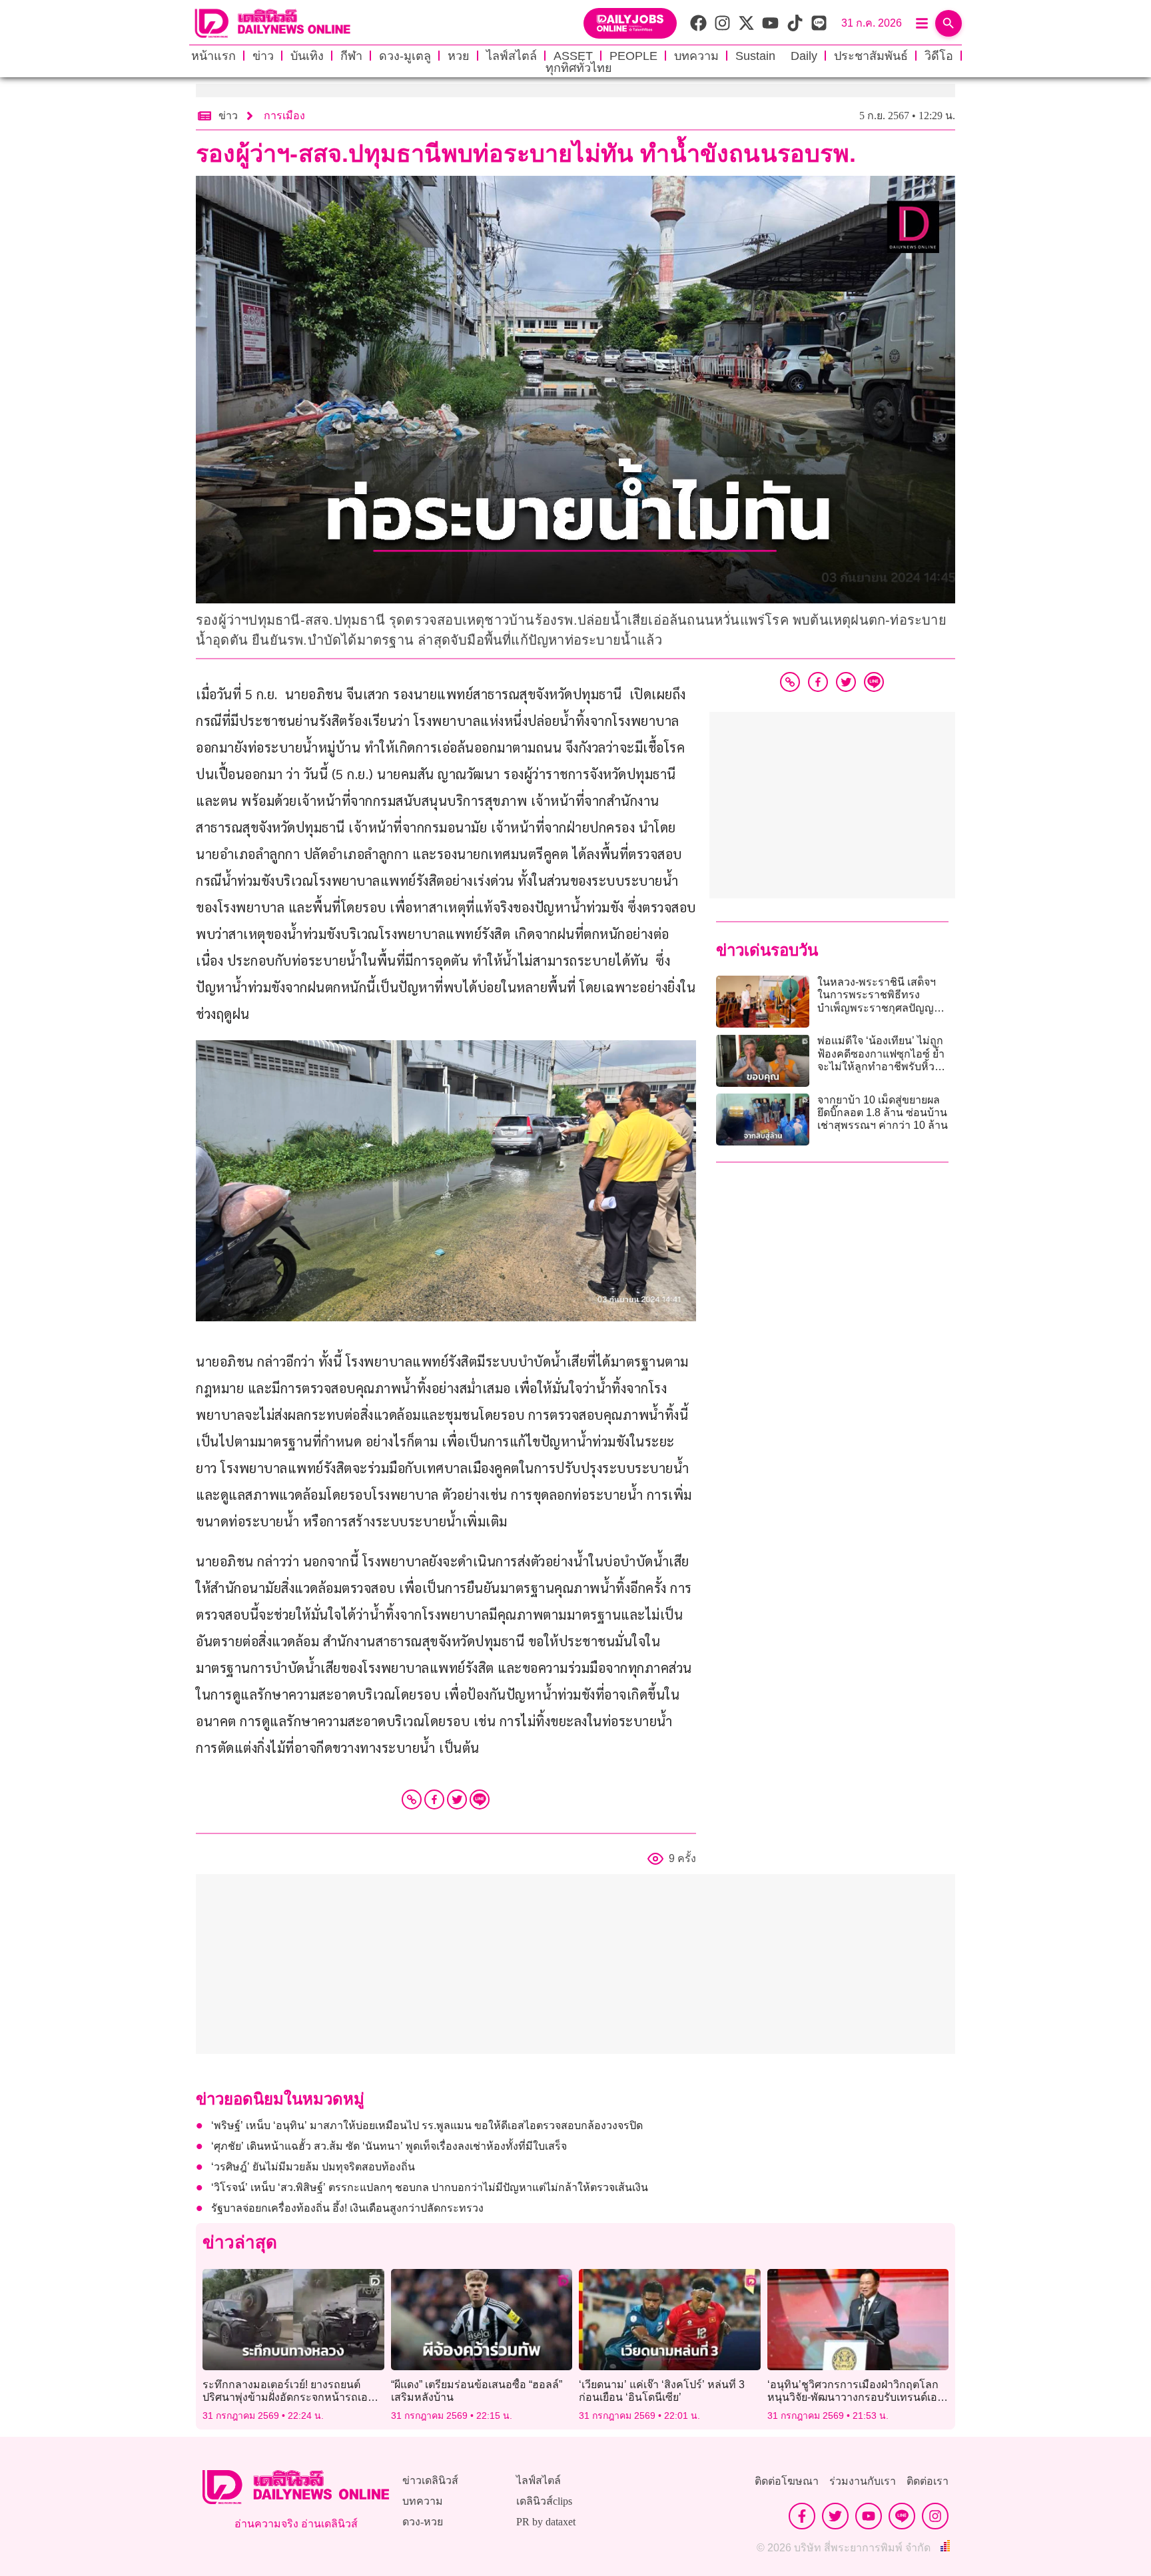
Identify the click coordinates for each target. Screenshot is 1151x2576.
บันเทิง (307, 56)
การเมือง (284, 116)
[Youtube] (869, 2516)
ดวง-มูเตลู (405, 56)
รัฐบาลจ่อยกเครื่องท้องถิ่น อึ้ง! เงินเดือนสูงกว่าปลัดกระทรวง (349, 2208)
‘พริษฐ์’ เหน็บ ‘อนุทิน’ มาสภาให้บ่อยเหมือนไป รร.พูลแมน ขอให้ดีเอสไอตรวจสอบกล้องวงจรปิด (427, 2125)
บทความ (696, 56)
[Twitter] (457, 1799)
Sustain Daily (776, 56)
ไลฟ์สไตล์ (512, 56)
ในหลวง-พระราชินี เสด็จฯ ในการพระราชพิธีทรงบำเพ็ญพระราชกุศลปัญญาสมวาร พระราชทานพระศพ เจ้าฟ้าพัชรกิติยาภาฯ (881, 1008)
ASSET (573, 56)
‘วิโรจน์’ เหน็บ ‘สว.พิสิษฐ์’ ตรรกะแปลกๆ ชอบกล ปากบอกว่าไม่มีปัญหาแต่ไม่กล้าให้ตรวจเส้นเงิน (430, 2187)
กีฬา (351, 56)
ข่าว (263, 56)
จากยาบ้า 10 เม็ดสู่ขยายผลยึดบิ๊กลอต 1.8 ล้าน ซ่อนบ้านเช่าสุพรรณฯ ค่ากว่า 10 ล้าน (883, 1113)
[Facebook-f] (802, 2516)
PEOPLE (633, 56)
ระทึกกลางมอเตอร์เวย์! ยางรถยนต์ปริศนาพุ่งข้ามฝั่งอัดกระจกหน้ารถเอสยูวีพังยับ (291, 2397)
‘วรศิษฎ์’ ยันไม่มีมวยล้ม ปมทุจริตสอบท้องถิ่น (313, 2167)
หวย (459, 56)
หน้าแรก (213, 56)
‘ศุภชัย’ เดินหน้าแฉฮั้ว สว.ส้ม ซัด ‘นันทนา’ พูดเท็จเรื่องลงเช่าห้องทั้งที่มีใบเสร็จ (389, 2146)
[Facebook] (434, 1799)
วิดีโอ (939, 56)
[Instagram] (935, 2516)
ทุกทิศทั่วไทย (579, 68)
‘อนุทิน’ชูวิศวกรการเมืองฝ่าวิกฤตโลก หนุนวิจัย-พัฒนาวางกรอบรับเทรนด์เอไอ (853, 2397)
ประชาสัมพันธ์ (871, 56)
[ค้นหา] (949, 23)
